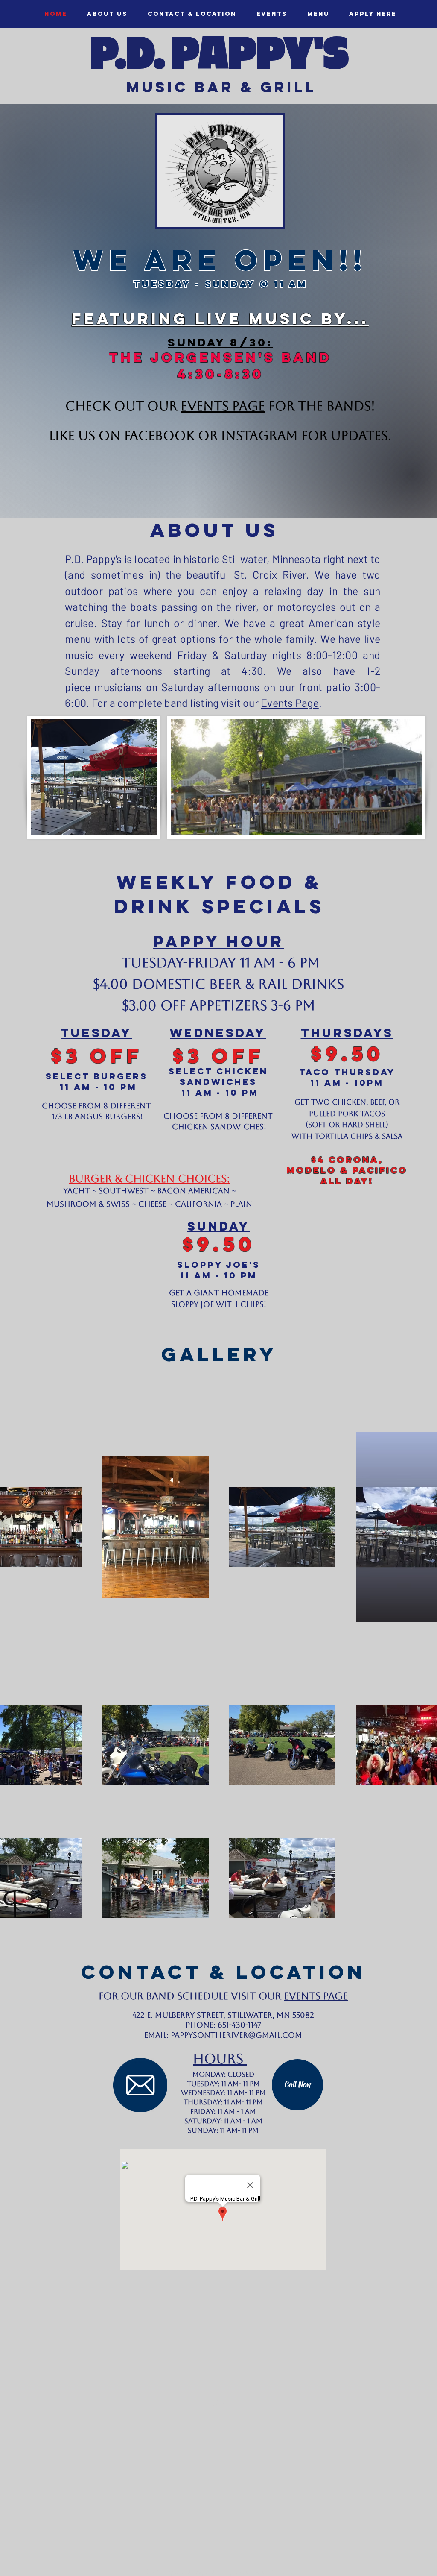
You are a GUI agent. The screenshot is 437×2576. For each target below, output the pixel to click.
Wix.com (281, 2571)
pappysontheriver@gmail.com (236, 2035)
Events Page (290, 703)
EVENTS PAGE (223, 406)
